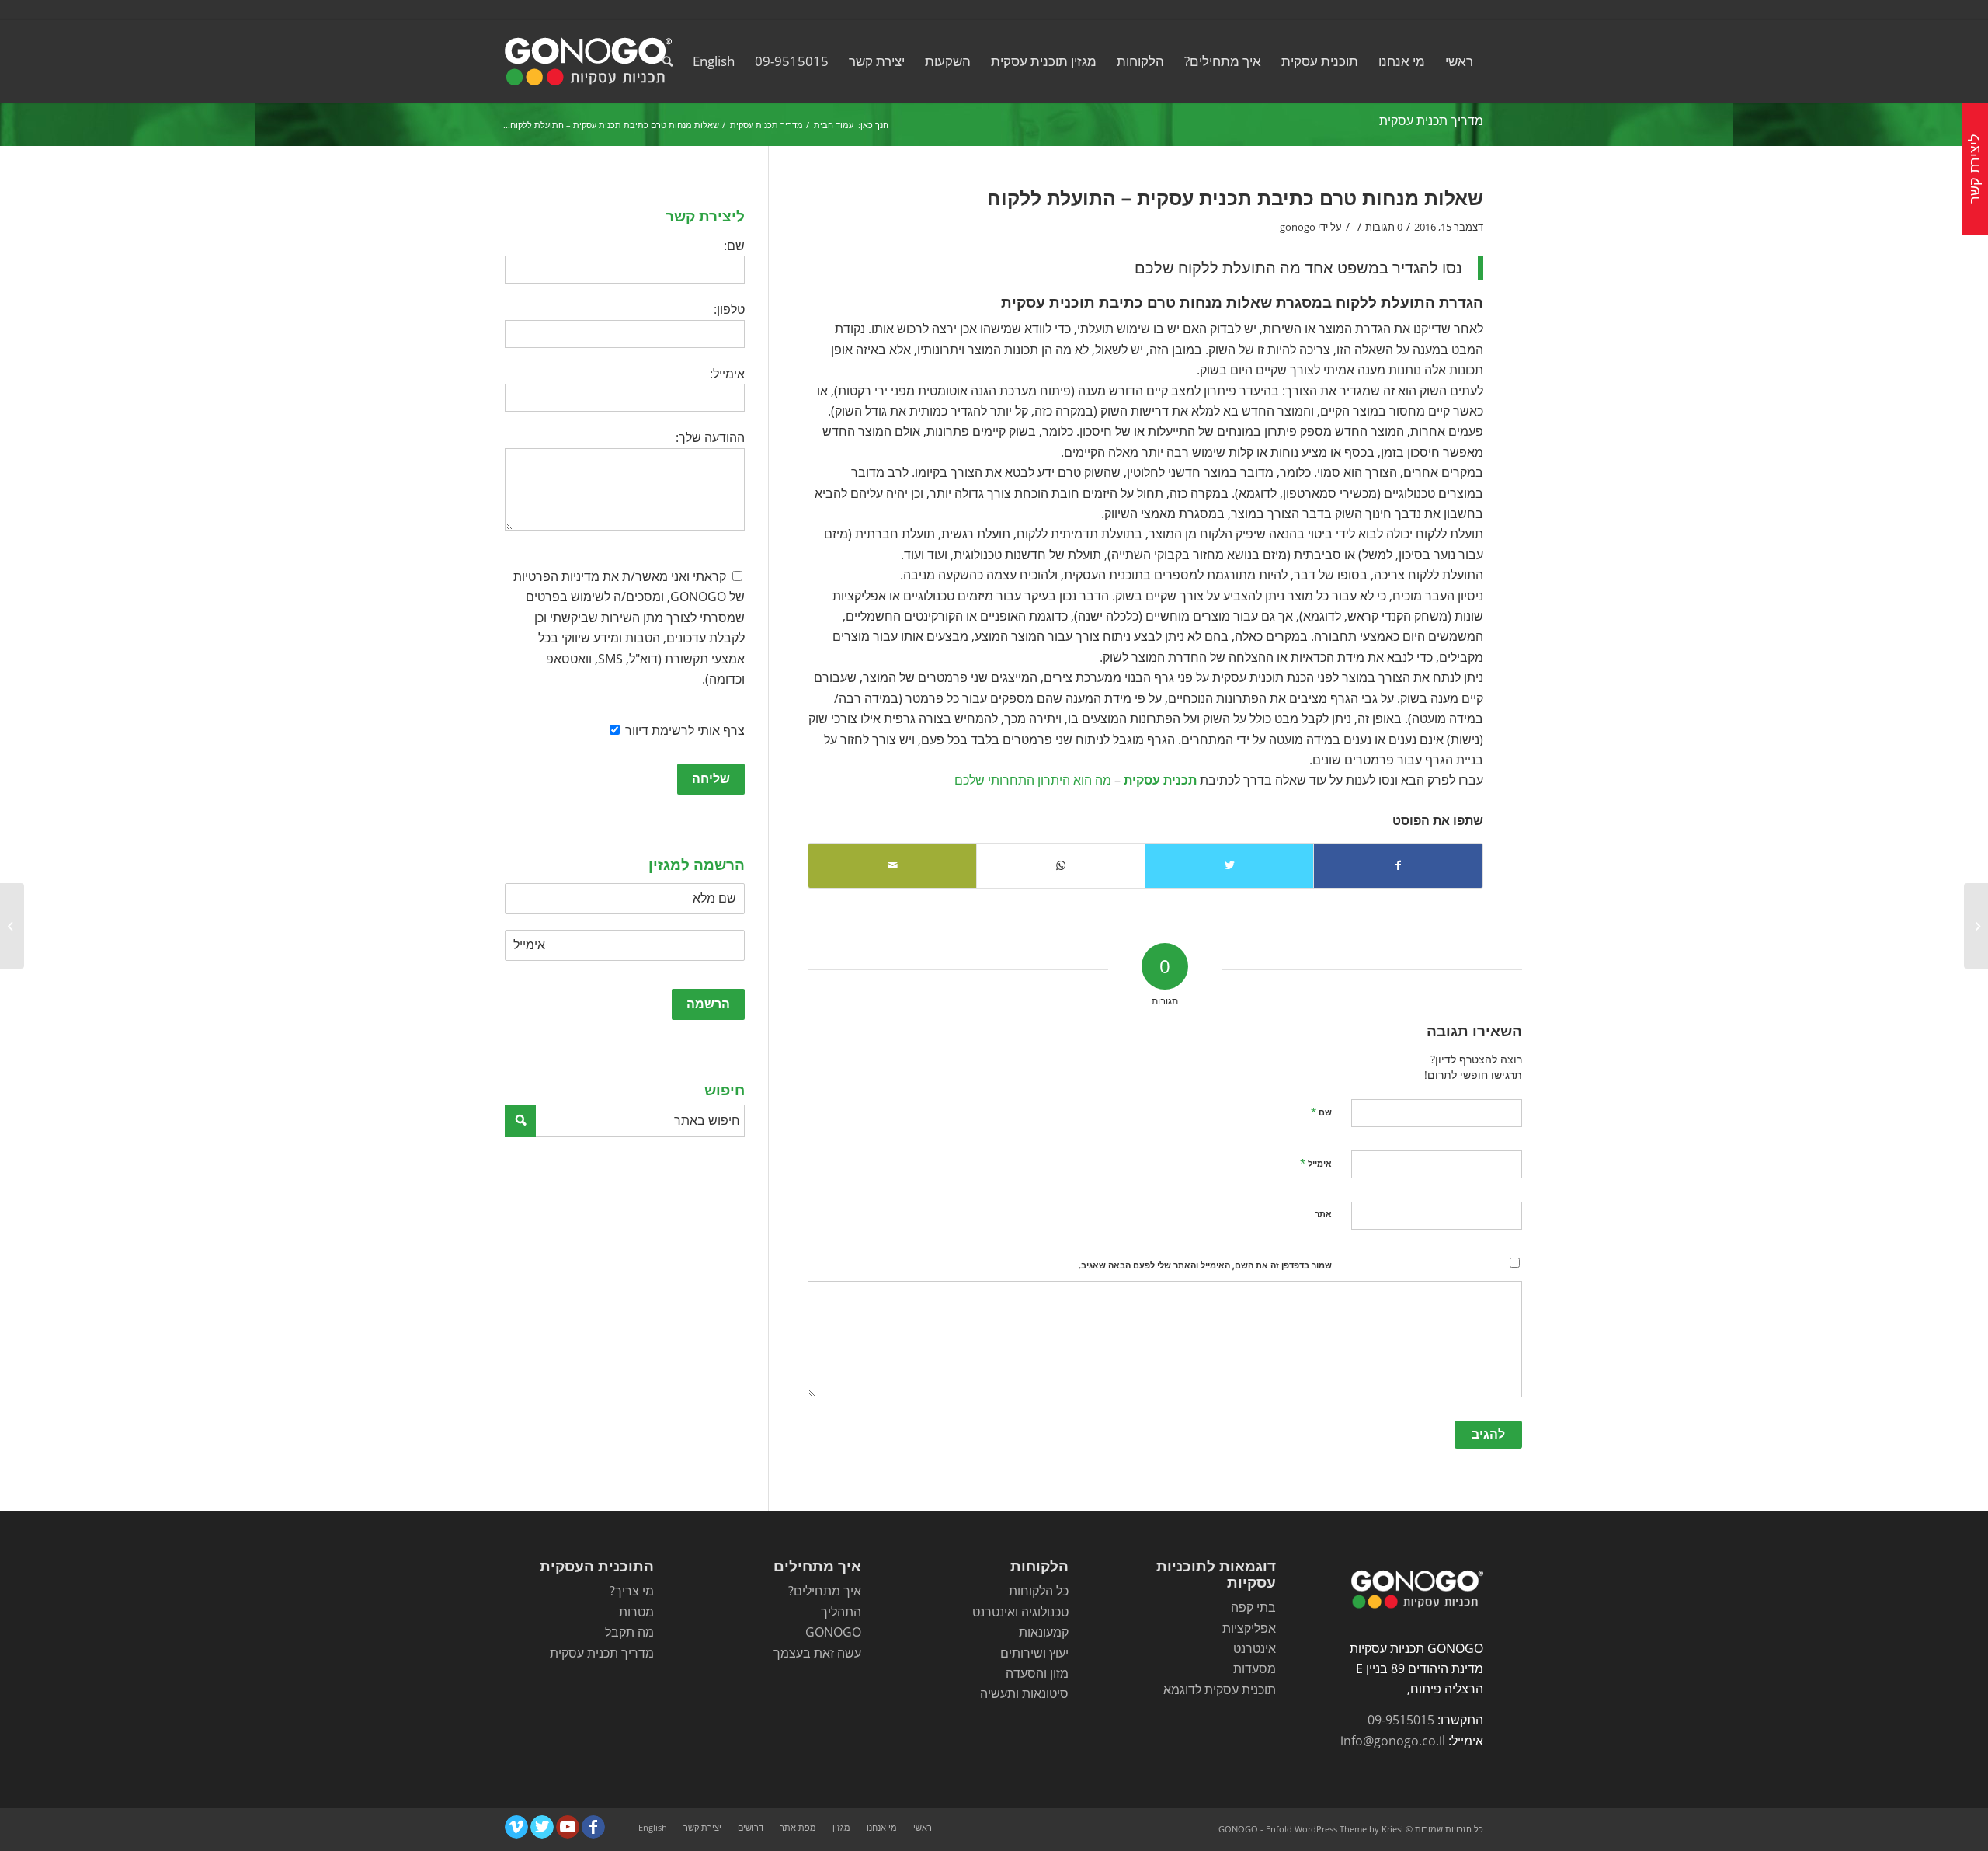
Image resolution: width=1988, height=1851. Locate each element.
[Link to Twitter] (542, 1827)
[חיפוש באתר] (667, 61)
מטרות (636, 1612)
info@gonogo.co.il (1393, 1741)
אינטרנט (1255, 1648)
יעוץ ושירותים (1034, 1653)
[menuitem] (1459, 61)
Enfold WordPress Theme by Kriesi (1335, 1829)
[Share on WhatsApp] (1061, 865)
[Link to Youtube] (568, 1827)
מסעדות (1255, 1668)
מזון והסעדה (1037, 1673)
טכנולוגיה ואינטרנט (1020, 1612)
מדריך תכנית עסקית (1431, 120)
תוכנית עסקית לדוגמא (1220, 1689)
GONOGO (833, 1632)
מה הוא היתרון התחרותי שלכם (1033, 780)
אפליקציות (1249, 1628)
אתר (1323, 1214)
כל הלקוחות (1039, 1591)
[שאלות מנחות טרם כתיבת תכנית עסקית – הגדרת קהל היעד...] (1976, 926)
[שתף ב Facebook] (1398, 865)
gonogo (1298, 227)
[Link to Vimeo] (516, 1827)
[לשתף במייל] (892, 865)
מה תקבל (629, 1632)
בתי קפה (1253, 1607)
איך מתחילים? (825, 1591)
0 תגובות (1384, 227)
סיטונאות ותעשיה (1024, 1693)
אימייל (1316, 1163)
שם (1321, 1112)
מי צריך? (632, 1591)
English (714, 61)
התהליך (841, 1612)
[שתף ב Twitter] (1229, 865)
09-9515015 (1401, 1720)
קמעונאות (1044, 1632)
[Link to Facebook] (593, 1827)
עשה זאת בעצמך (817, 1653)
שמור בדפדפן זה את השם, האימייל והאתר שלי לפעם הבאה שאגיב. (1205, 1265)
